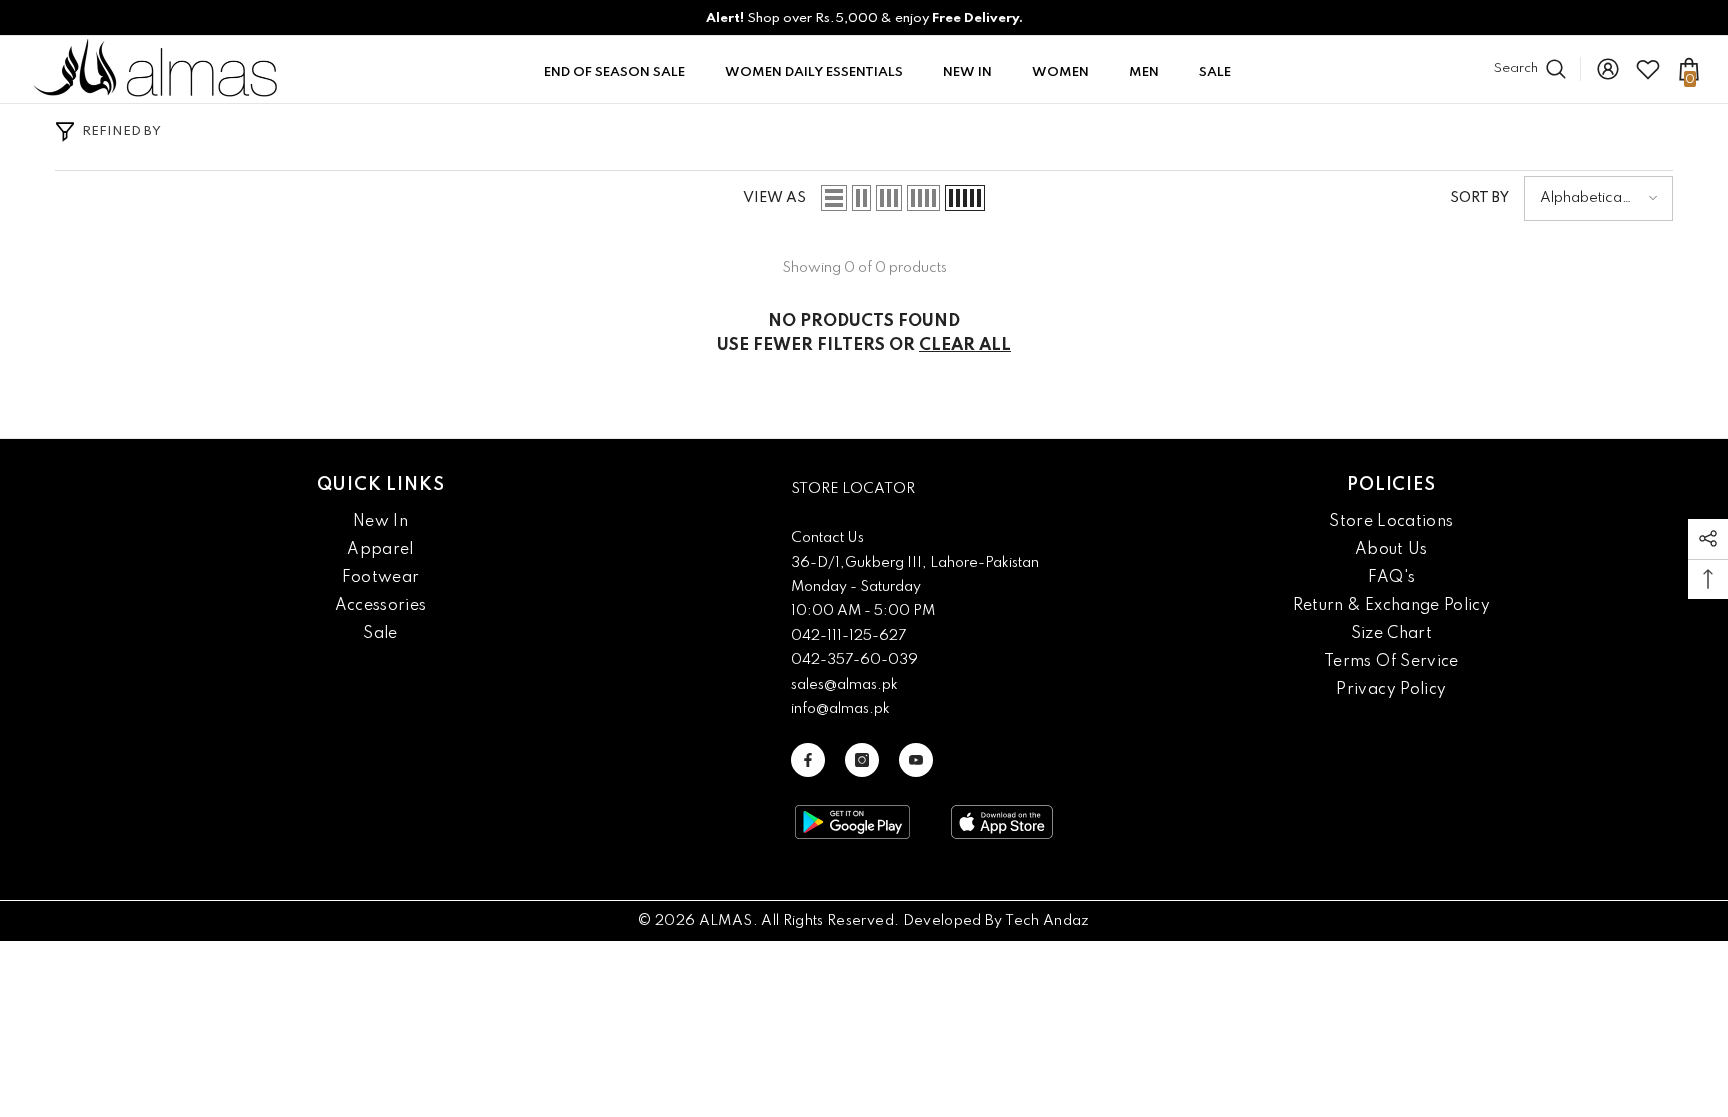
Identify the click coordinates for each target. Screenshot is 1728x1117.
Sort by (1479, 198)
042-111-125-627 (848, 636)
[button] (834, 198)
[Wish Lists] (1648, 69)
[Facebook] (808, 760)
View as (774, 198)
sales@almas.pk (844, 685)
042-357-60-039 (854, 660)
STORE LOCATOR (853, 489)
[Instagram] (862, 760)
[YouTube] (916, 760)
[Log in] (1608, 69)
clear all (965, 345)
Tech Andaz (1047, 921)
